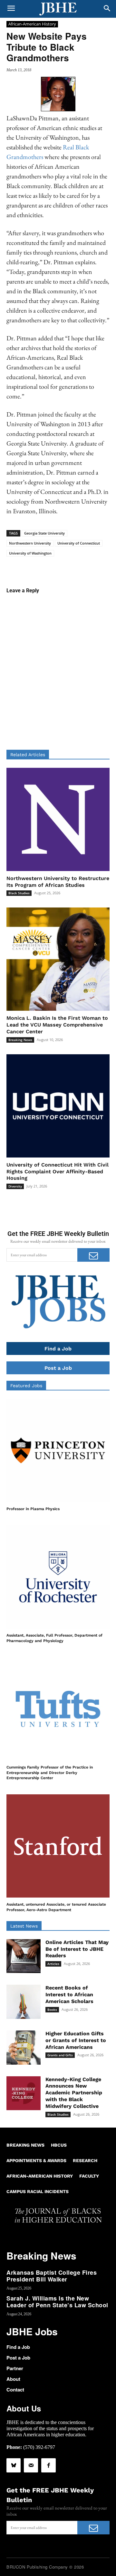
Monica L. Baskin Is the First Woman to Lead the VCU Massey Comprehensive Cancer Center (57, 1025)
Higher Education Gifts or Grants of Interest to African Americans (76, 2040)
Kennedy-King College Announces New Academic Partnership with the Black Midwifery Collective (74, 2093)
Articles (53, 1964)
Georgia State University (44, 533)
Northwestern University (30, 543)
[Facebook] (48, 2465)
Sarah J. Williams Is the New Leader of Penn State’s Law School (57, 2302)
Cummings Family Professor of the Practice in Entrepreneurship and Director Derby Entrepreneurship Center (50, 1773)
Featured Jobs (26, 1386)
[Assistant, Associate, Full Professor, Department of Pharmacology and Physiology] (58, 1577)
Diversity (15, 1186)
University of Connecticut (79, 543)
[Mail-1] (31, 2465)
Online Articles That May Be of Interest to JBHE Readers (77, 1949)
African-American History (32, 24)
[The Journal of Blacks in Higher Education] (58, 9)
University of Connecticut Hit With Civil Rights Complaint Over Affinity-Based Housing (58, 1172)
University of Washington (30, 553)
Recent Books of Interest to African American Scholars (69, 1995)
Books (52, 2010)
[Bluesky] (14, 2465)
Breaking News (20, 1040)
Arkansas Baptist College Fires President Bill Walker (52, 2276)
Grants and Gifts (60, 2055)
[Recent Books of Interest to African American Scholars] (24, 2002)
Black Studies (19, 893)
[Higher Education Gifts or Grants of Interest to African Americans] (24, 2048)
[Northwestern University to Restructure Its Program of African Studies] (58, 819)
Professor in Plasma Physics (33, 1509)
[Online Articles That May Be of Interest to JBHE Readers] (24, 1956)
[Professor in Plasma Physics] (58, 1450)
